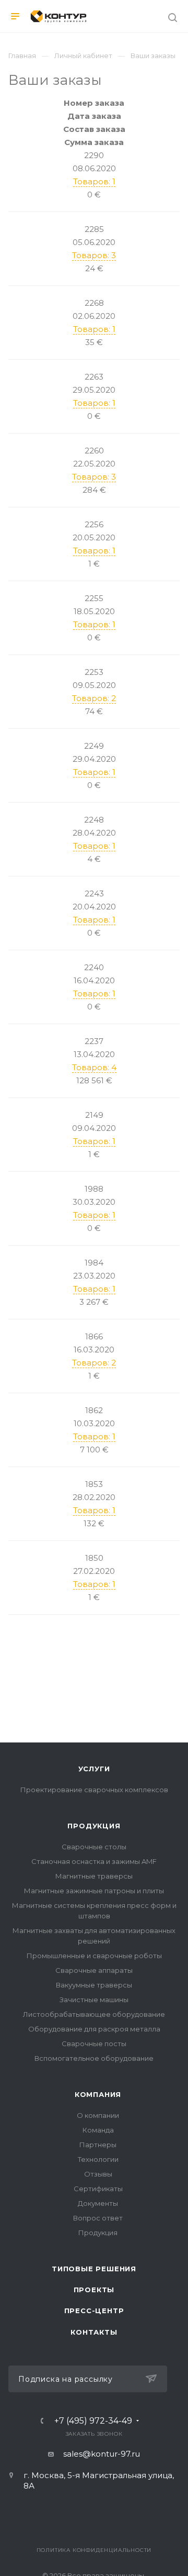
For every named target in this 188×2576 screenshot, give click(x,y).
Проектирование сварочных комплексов (94, 1790)
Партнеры (98, 2145)
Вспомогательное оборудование (94, 2058)
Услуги (94, 1769)
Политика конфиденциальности (94, 2550)
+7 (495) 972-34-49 (93, 2421)
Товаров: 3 (94, 255)
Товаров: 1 (94, 181)
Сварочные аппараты (94, 1970)
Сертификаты (98, 2189)
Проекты (94, 2290)
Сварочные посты (94, 2044)
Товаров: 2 (94, 698)
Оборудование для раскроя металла (94, 2029)
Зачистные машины (94, 2000)
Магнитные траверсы (94, 1876)
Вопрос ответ (98, 2218)
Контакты (94, 2332)
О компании (98, 2115)
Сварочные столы (94, 1847)
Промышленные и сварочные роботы (94, 1956)
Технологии (98, 2159)
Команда (98, 2130)
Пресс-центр (94, 2311)
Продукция (94, 1826)
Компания (98, 2094)
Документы (98, 2203)
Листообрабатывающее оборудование (94, 2014)
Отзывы (98, 2174)
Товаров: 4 (94, 1067)
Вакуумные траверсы (94, 1985)
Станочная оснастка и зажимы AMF (94, 1861)
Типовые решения (94, 2269)
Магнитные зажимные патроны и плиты (94, 1891)
